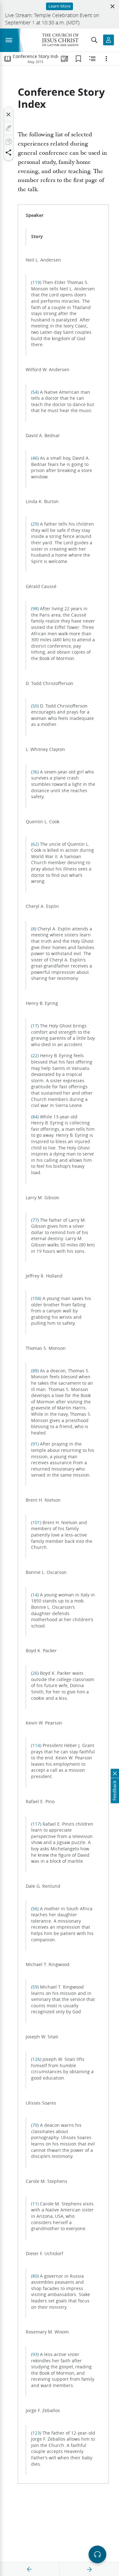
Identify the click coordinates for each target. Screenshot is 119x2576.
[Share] (9, 152)
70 (35, 2125)
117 (36, 1824)
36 (35, 772)
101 (36, 1523)
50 (35, 706)
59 (35, 1987)
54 (35, 392)
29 (35, 524)
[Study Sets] (64, 59)
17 (35, 1026)
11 (35, 2204)
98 (35, 609)
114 (36, 1745)
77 (35, 1220)
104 (36, 1298)
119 (36, 282)
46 (35, 458)
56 (35, 1909)
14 (35, 1595)
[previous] (30, 2569)
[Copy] (9, 142)
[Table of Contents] (8, 59)
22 (35, 1056)
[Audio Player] (97, 2554)
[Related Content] (92, 59)
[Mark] (9, 128)
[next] (89, 2569)
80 (35, 2276)
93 (35, 2354)
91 (35, 1444)
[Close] (9, 114)
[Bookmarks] (78, 59)
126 (36, 2059)
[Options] (106, 59)
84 (35, 1117)
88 (35, 1371)
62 (35, 844)
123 (36, 2433)
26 (35, 1673)
